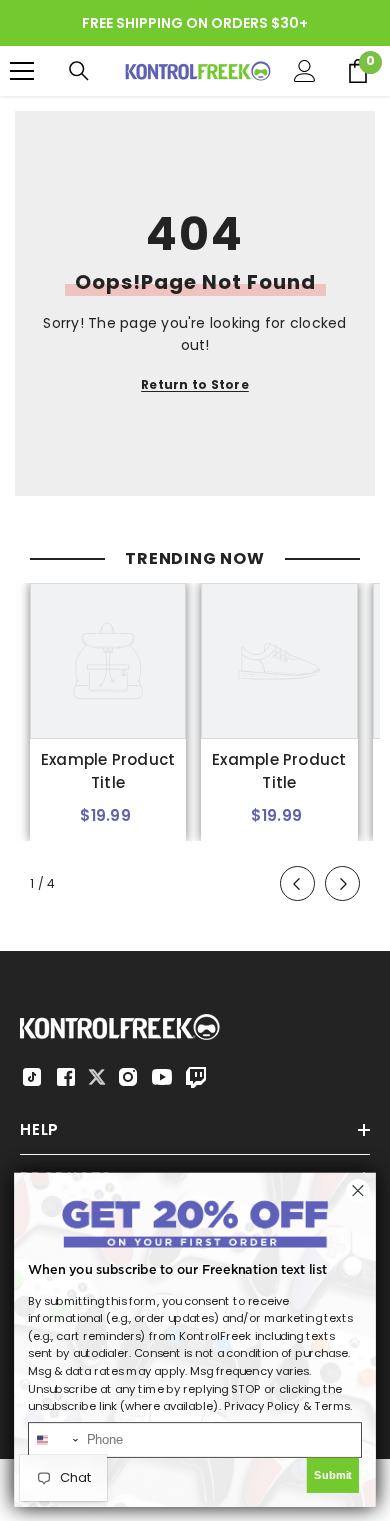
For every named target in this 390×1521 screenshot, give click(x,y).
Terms (332, 1406)
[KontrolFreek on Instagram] (128, 1077)
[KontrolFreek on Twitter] (97, 1075)
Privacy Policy (262, 1406)
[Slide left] (297, 883)
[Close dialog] (358, 1190)
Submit (333, 1475)
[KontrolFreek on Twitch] (196, 1077)
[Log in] (305, 71)
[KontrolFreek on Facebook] (66, 1077)
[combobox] (54, 1440)
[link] (108, 772)
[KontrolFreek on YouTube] (162, 1077)
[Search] (79, 71)
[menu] (22, 71)
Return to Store (195, 384)
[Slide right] (342, 883)
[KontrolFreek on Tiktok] (32, 1077)
